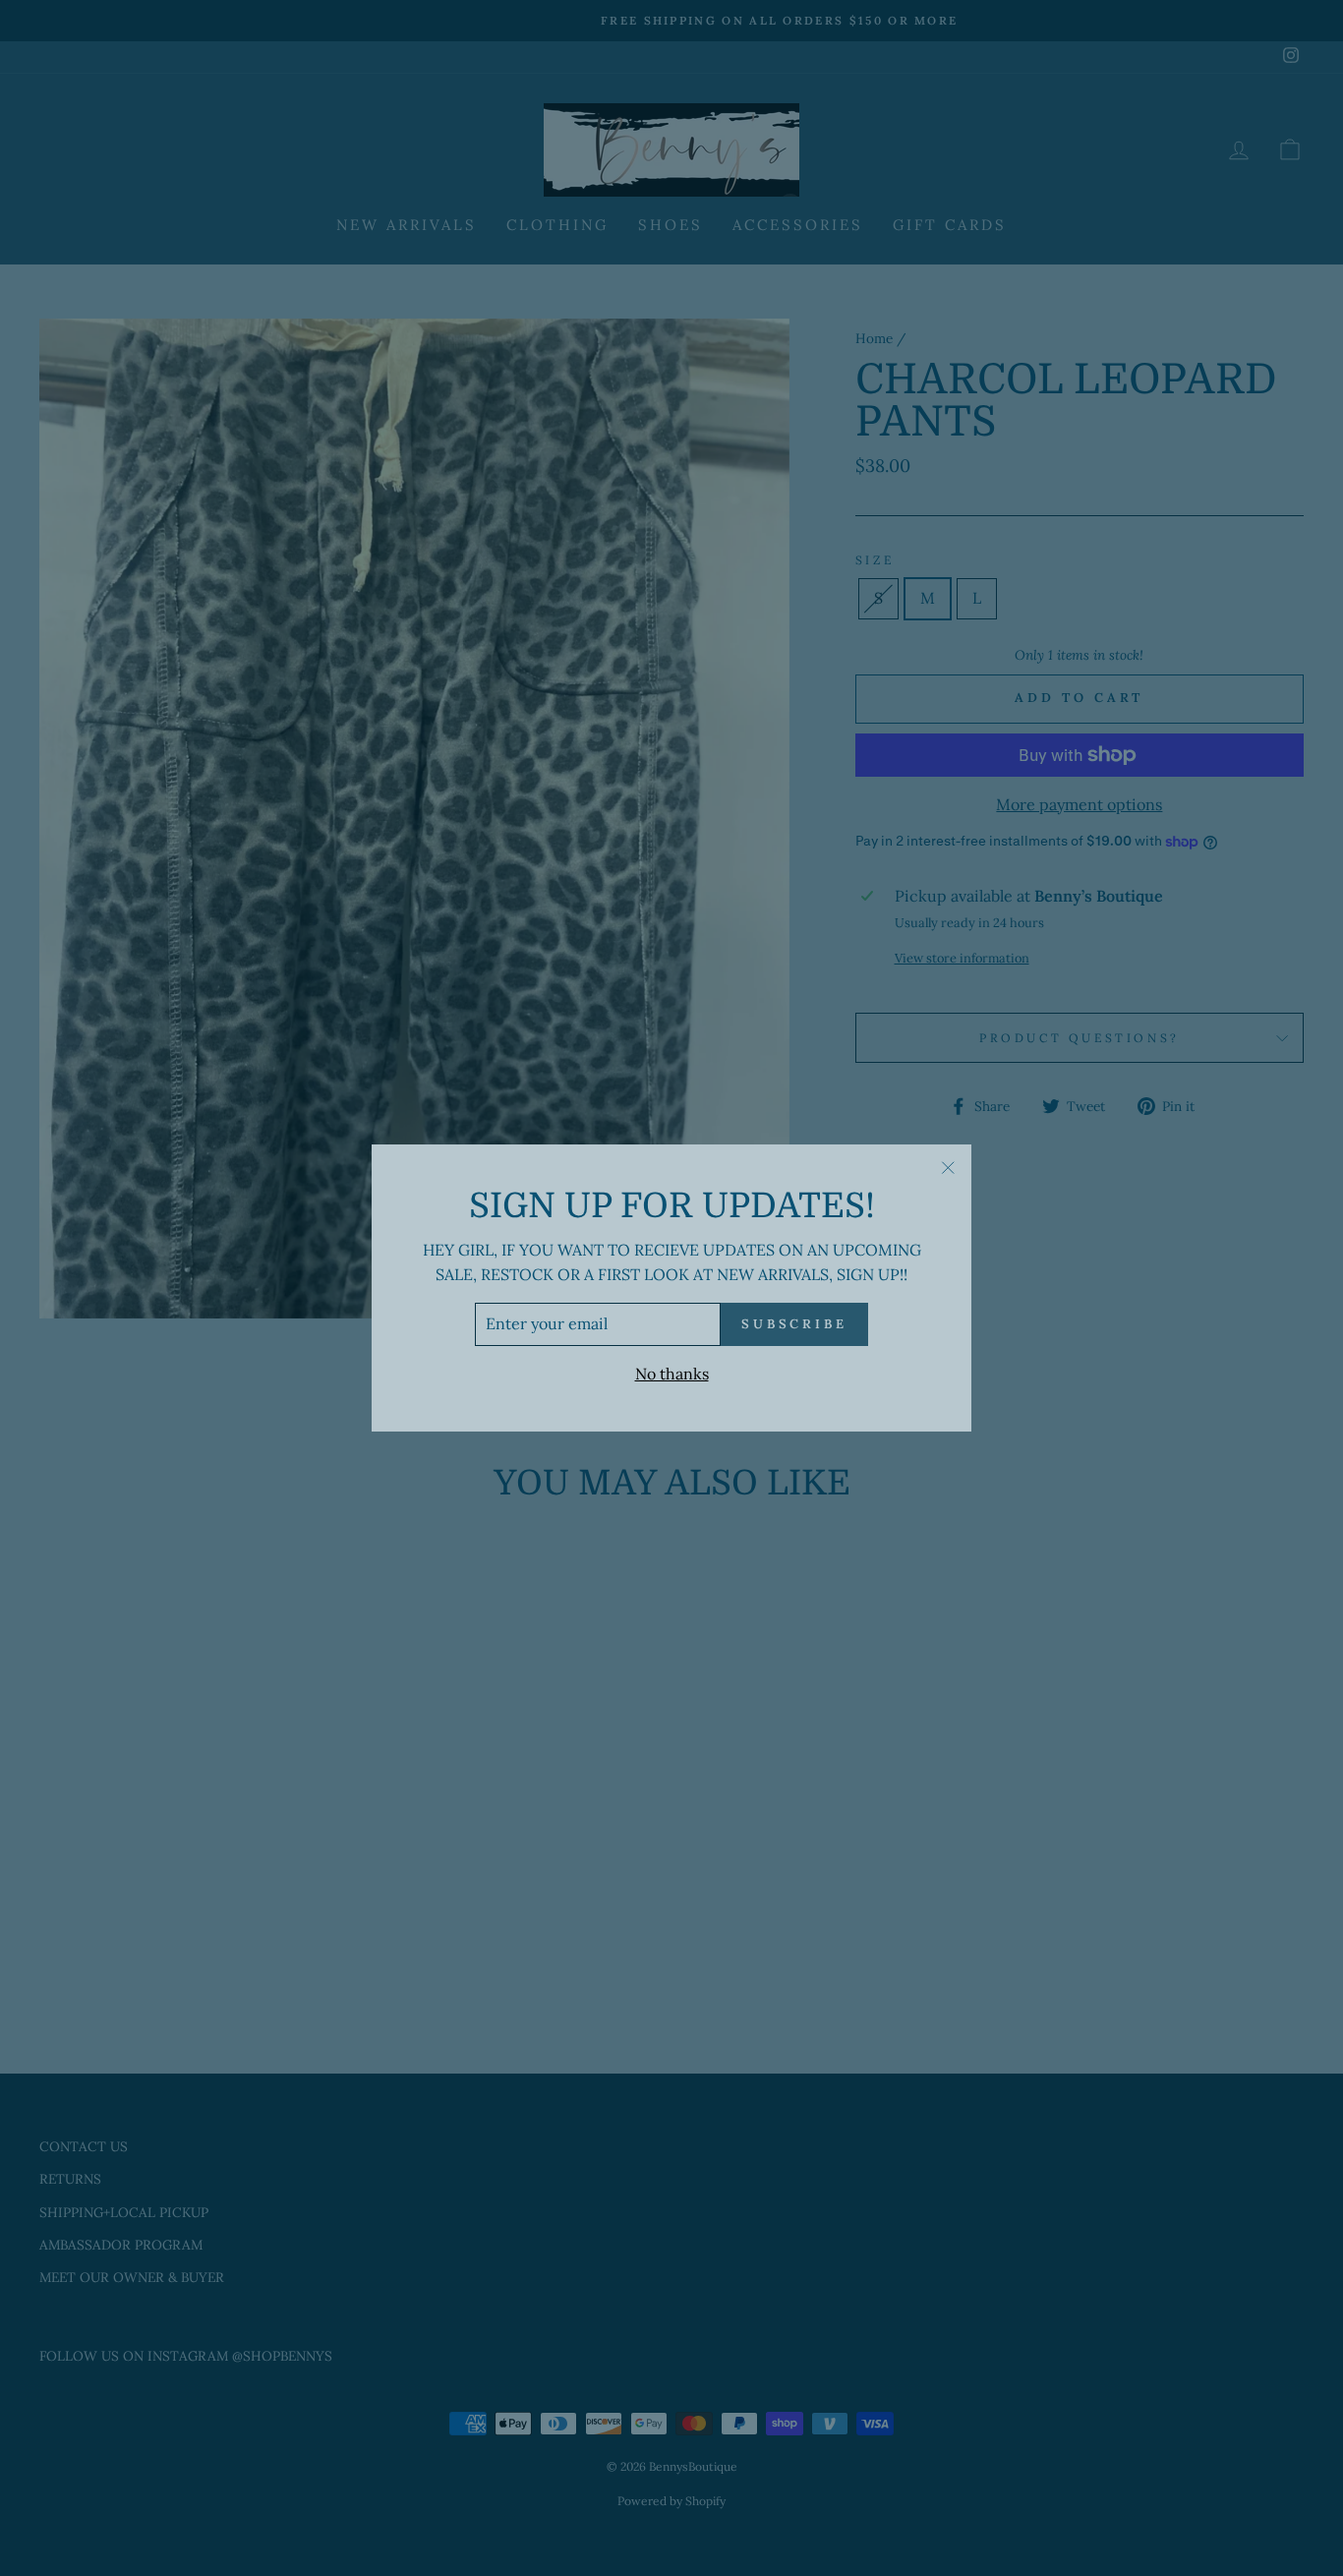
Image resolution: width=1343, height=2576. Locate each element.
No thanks (672, 1374)
